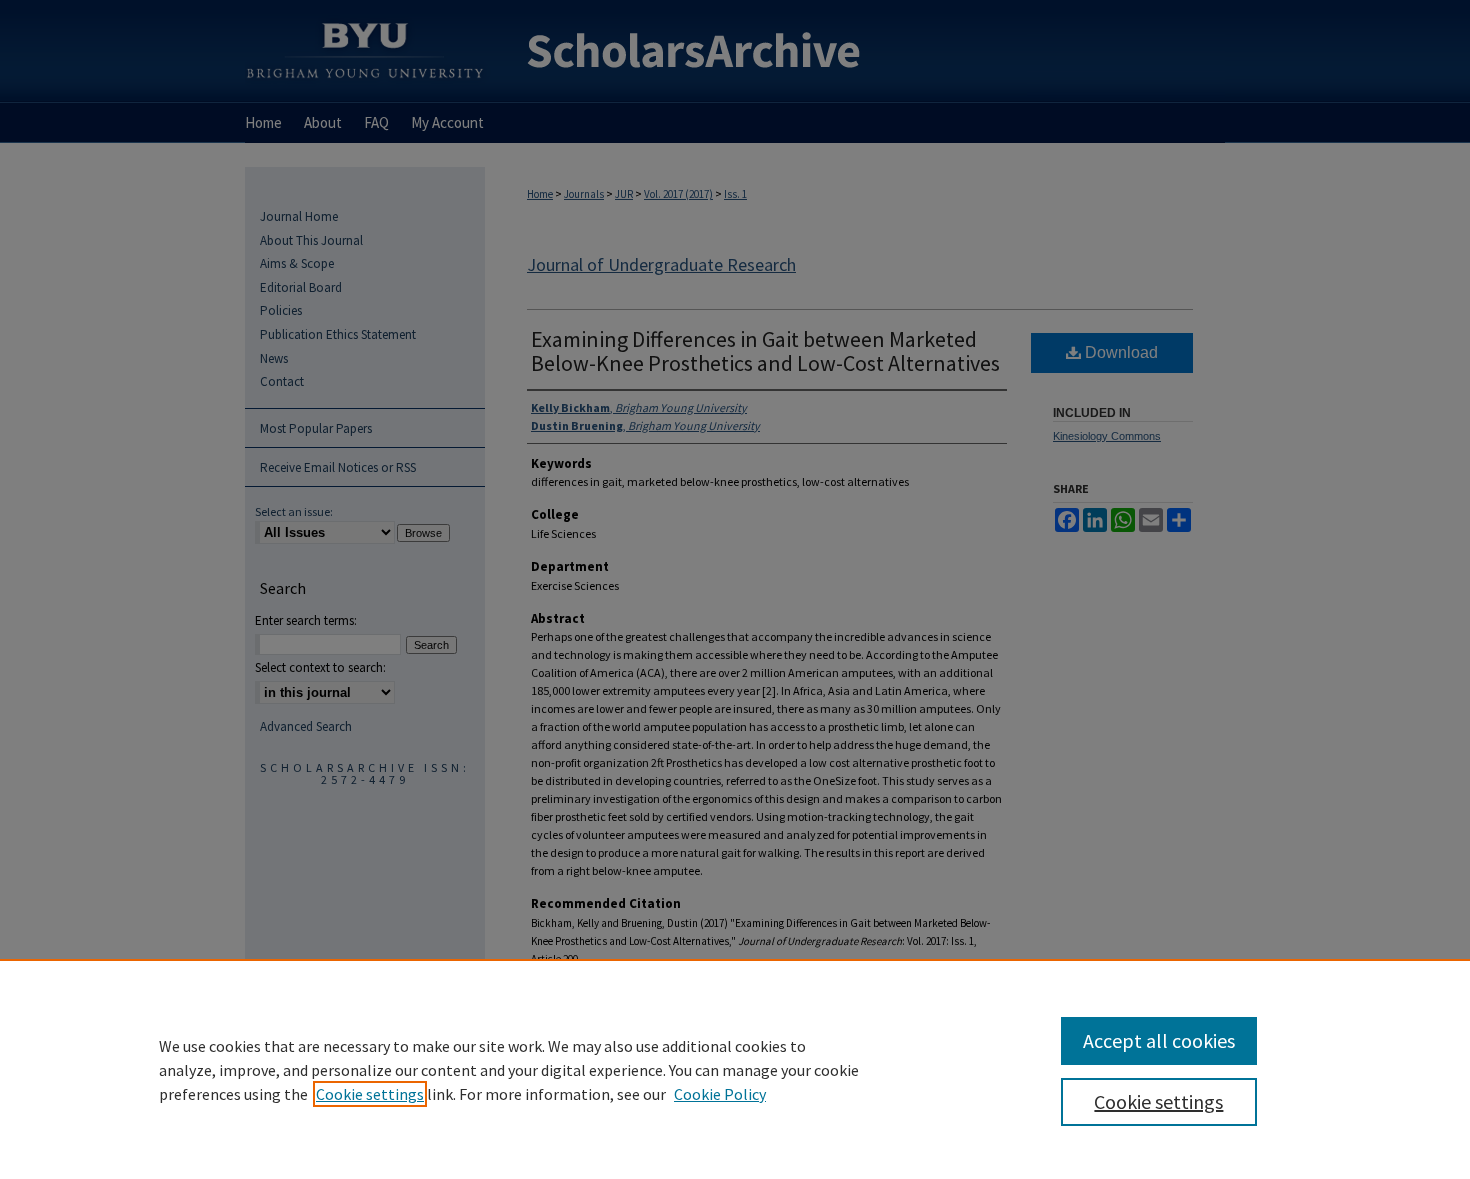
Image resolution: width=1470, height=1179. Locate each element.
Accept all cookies (1159, 1040)
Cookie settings (370, 1094)
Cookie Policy (720, 1094)
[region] (735, 1069)
